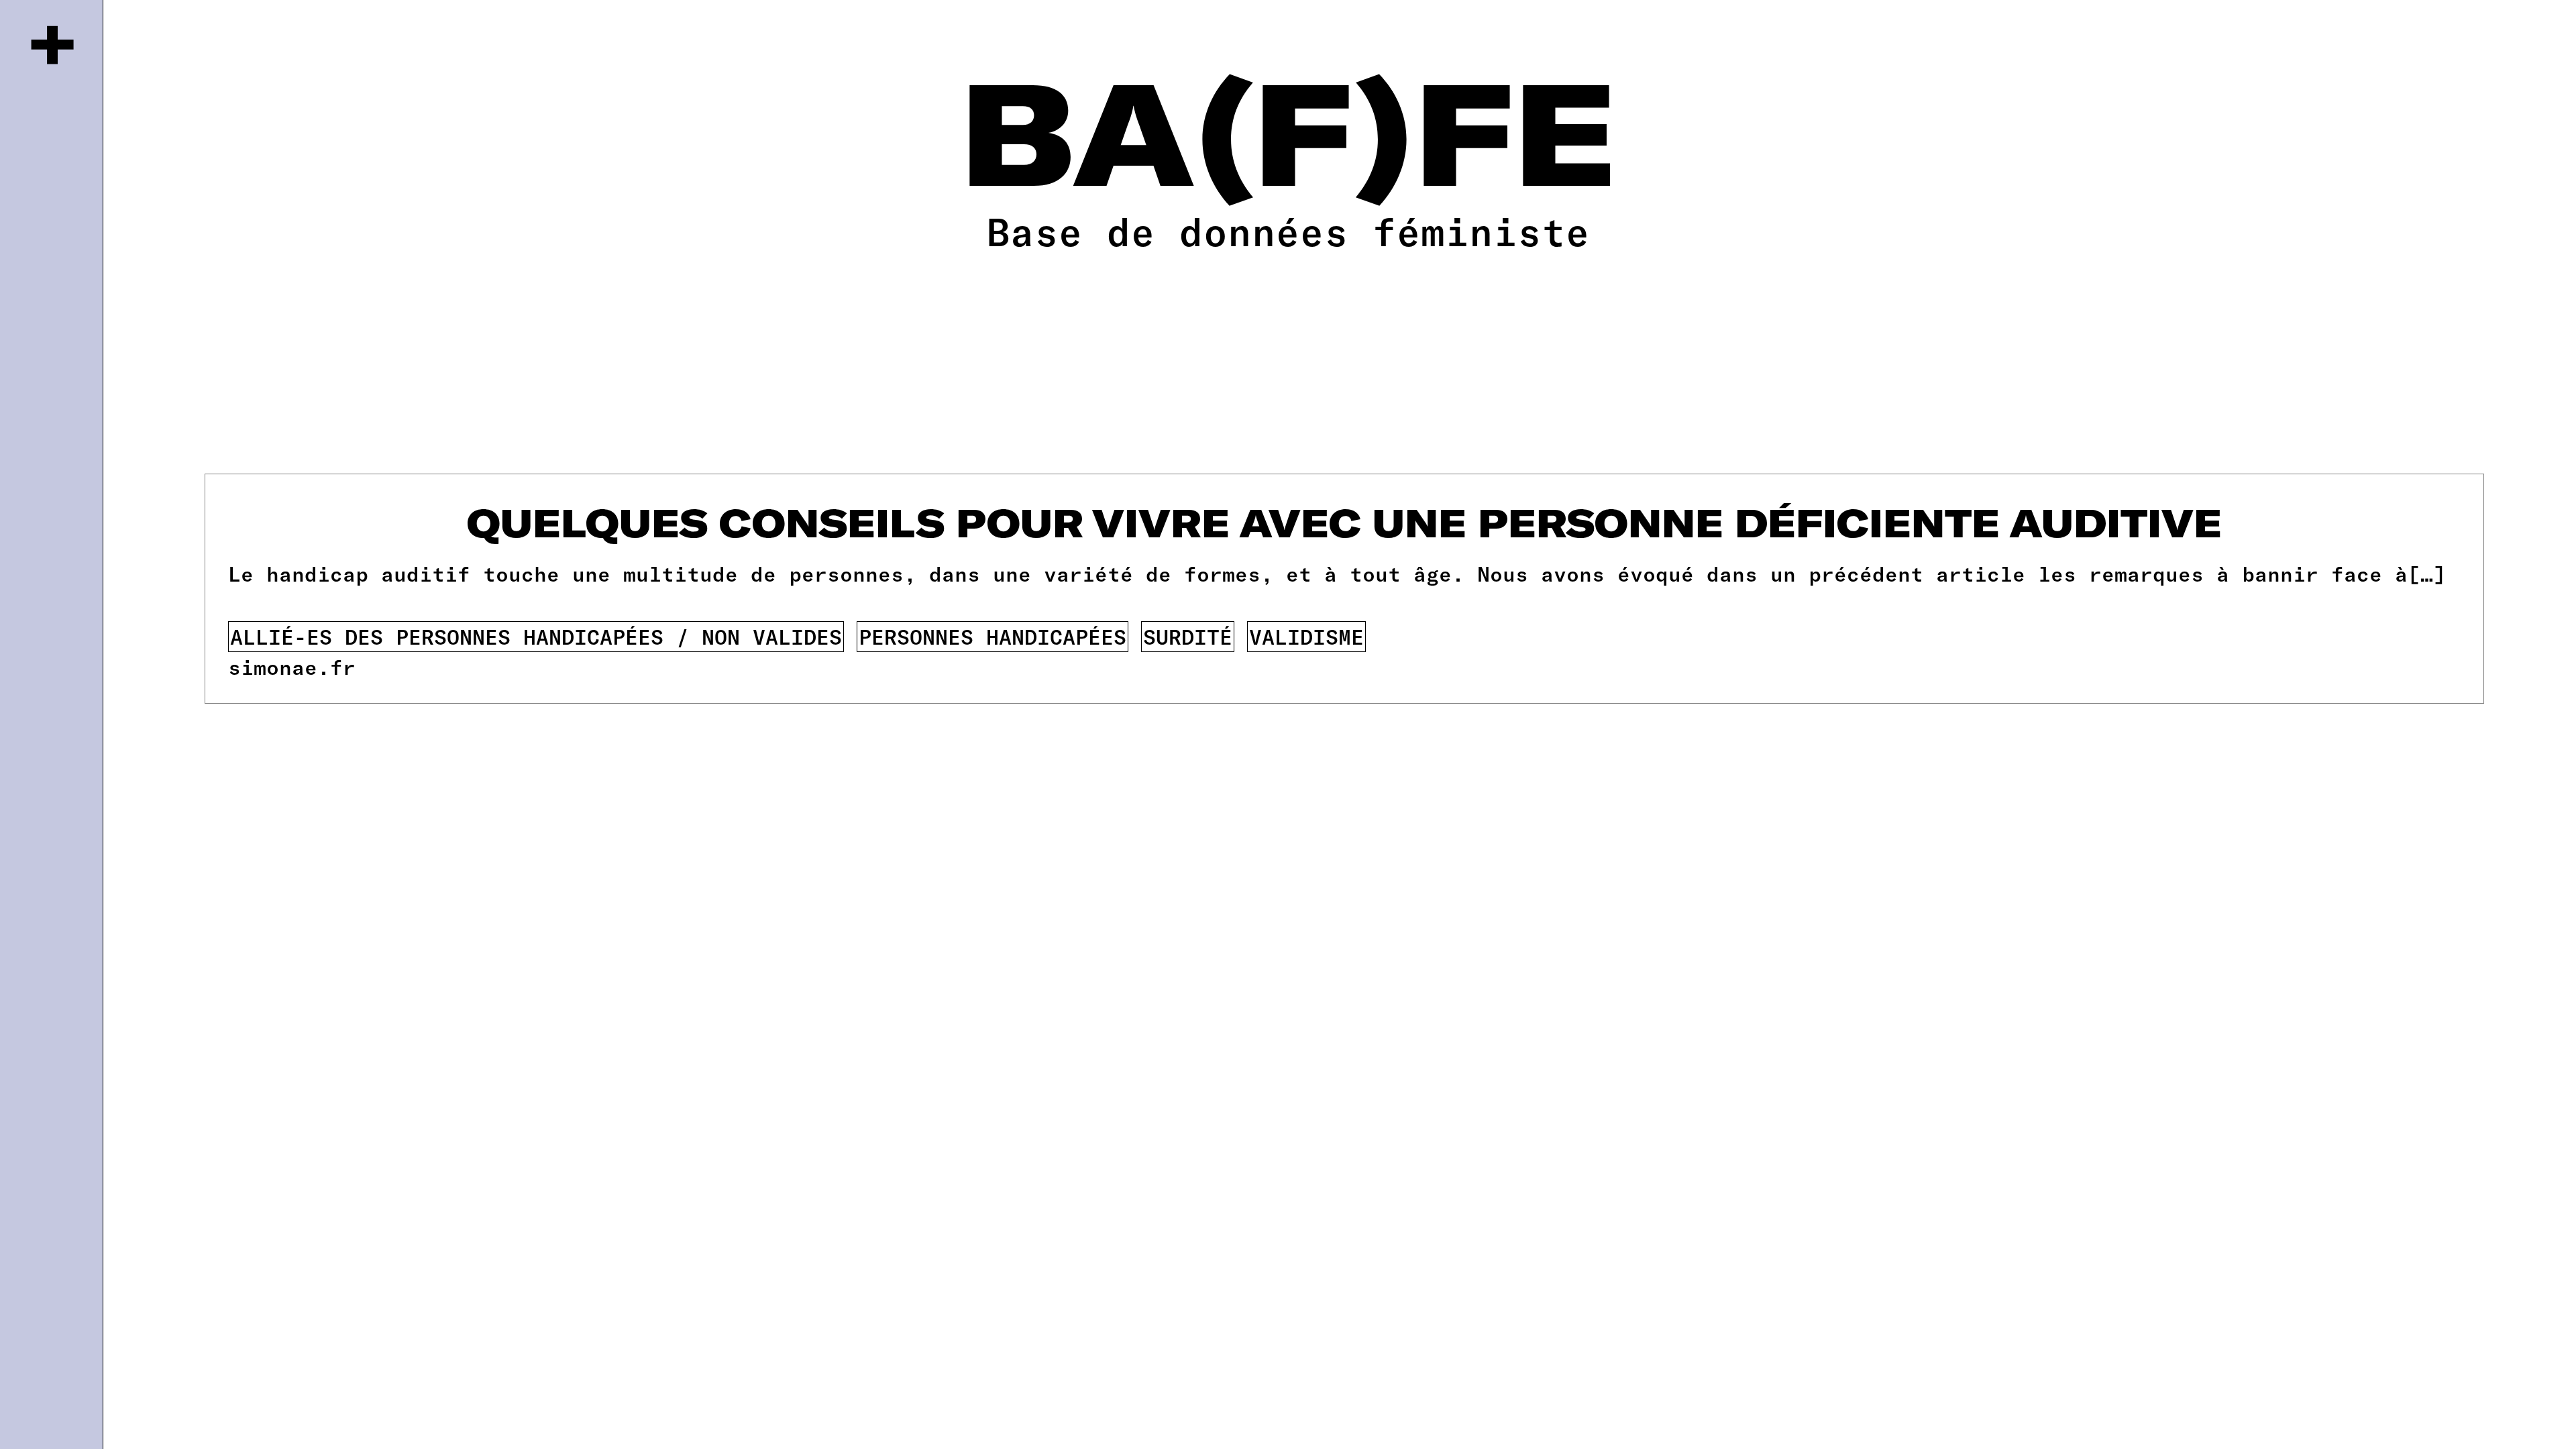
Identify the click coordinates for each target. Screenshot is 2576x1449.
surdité (1188, 636)
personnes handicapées (992, 636)
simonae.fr (292, 666)
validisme (1306, 636)
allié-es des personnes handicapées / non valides (536, 636)
